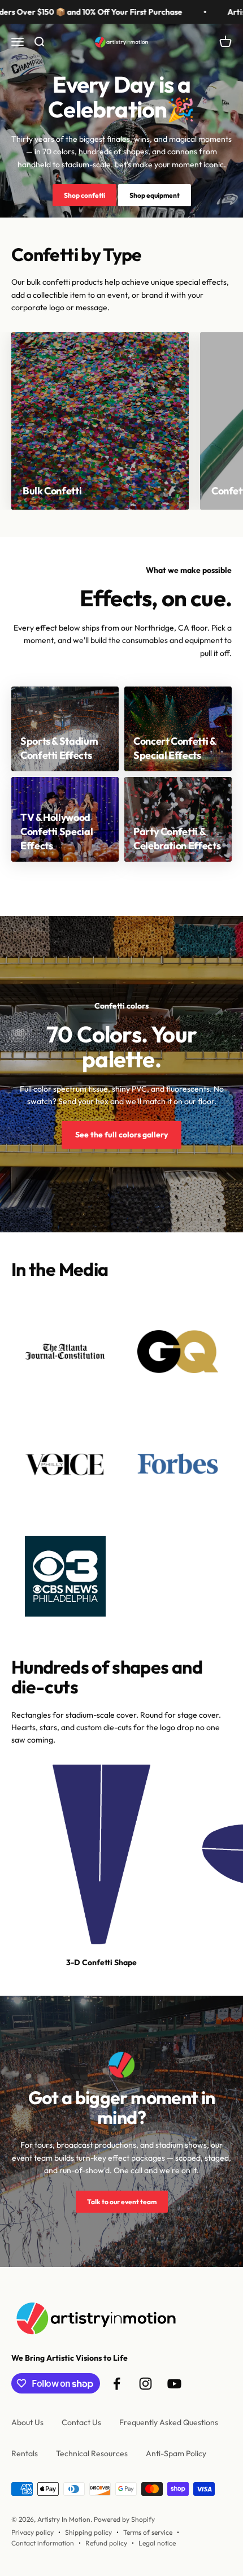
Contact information (43, 2543)
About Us (27, 2422)
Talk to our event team (122, 2202)
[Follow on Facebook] (117, 2384)
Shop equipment (155, 195)
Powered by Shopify (124, 2519)
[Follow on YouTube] (174, 2384)
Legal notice (157, 2543)
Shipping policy (88, 2532)
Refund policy (106, 2543)
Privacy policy (32, 2532)
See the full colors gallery (121, 1135)
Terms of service (148, 2532)
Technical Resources (92, 2453)
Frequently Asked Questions (169, 2422)
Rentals (25, 2453)
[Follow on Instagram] (146, 2384)
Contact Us (81, 2422)
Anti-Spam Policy (176, 2453)
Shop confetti (84, 195)
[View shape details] (101, 1854)
